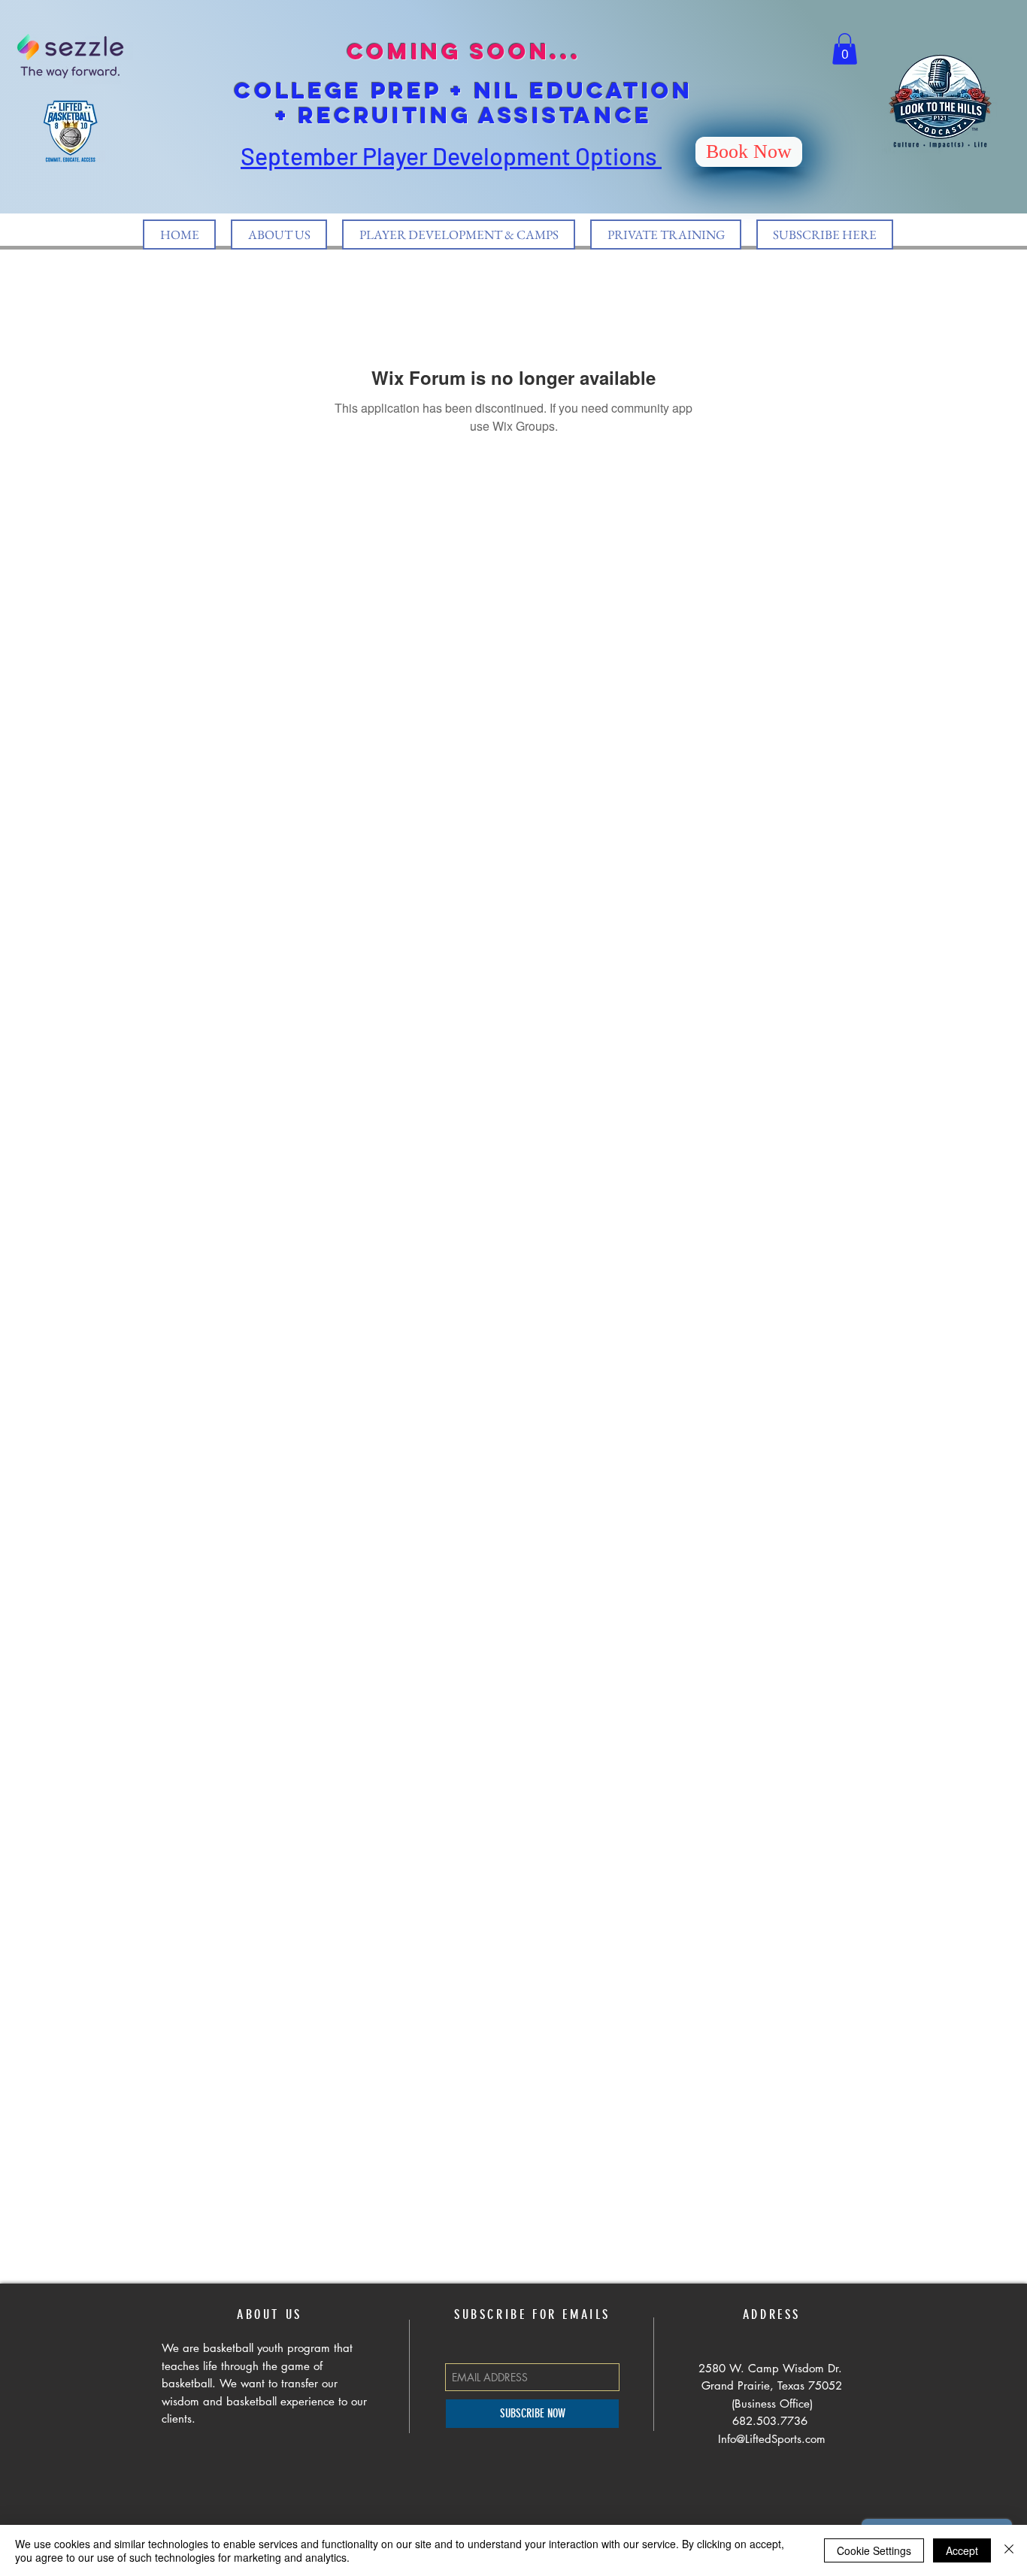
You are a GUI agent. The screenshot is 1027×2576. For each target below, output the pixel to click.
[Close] (1009, 2550)
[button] (845, 49)
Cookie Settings (874, 2550)
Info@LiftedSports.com (772, 2439)
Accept (962, 2550)
